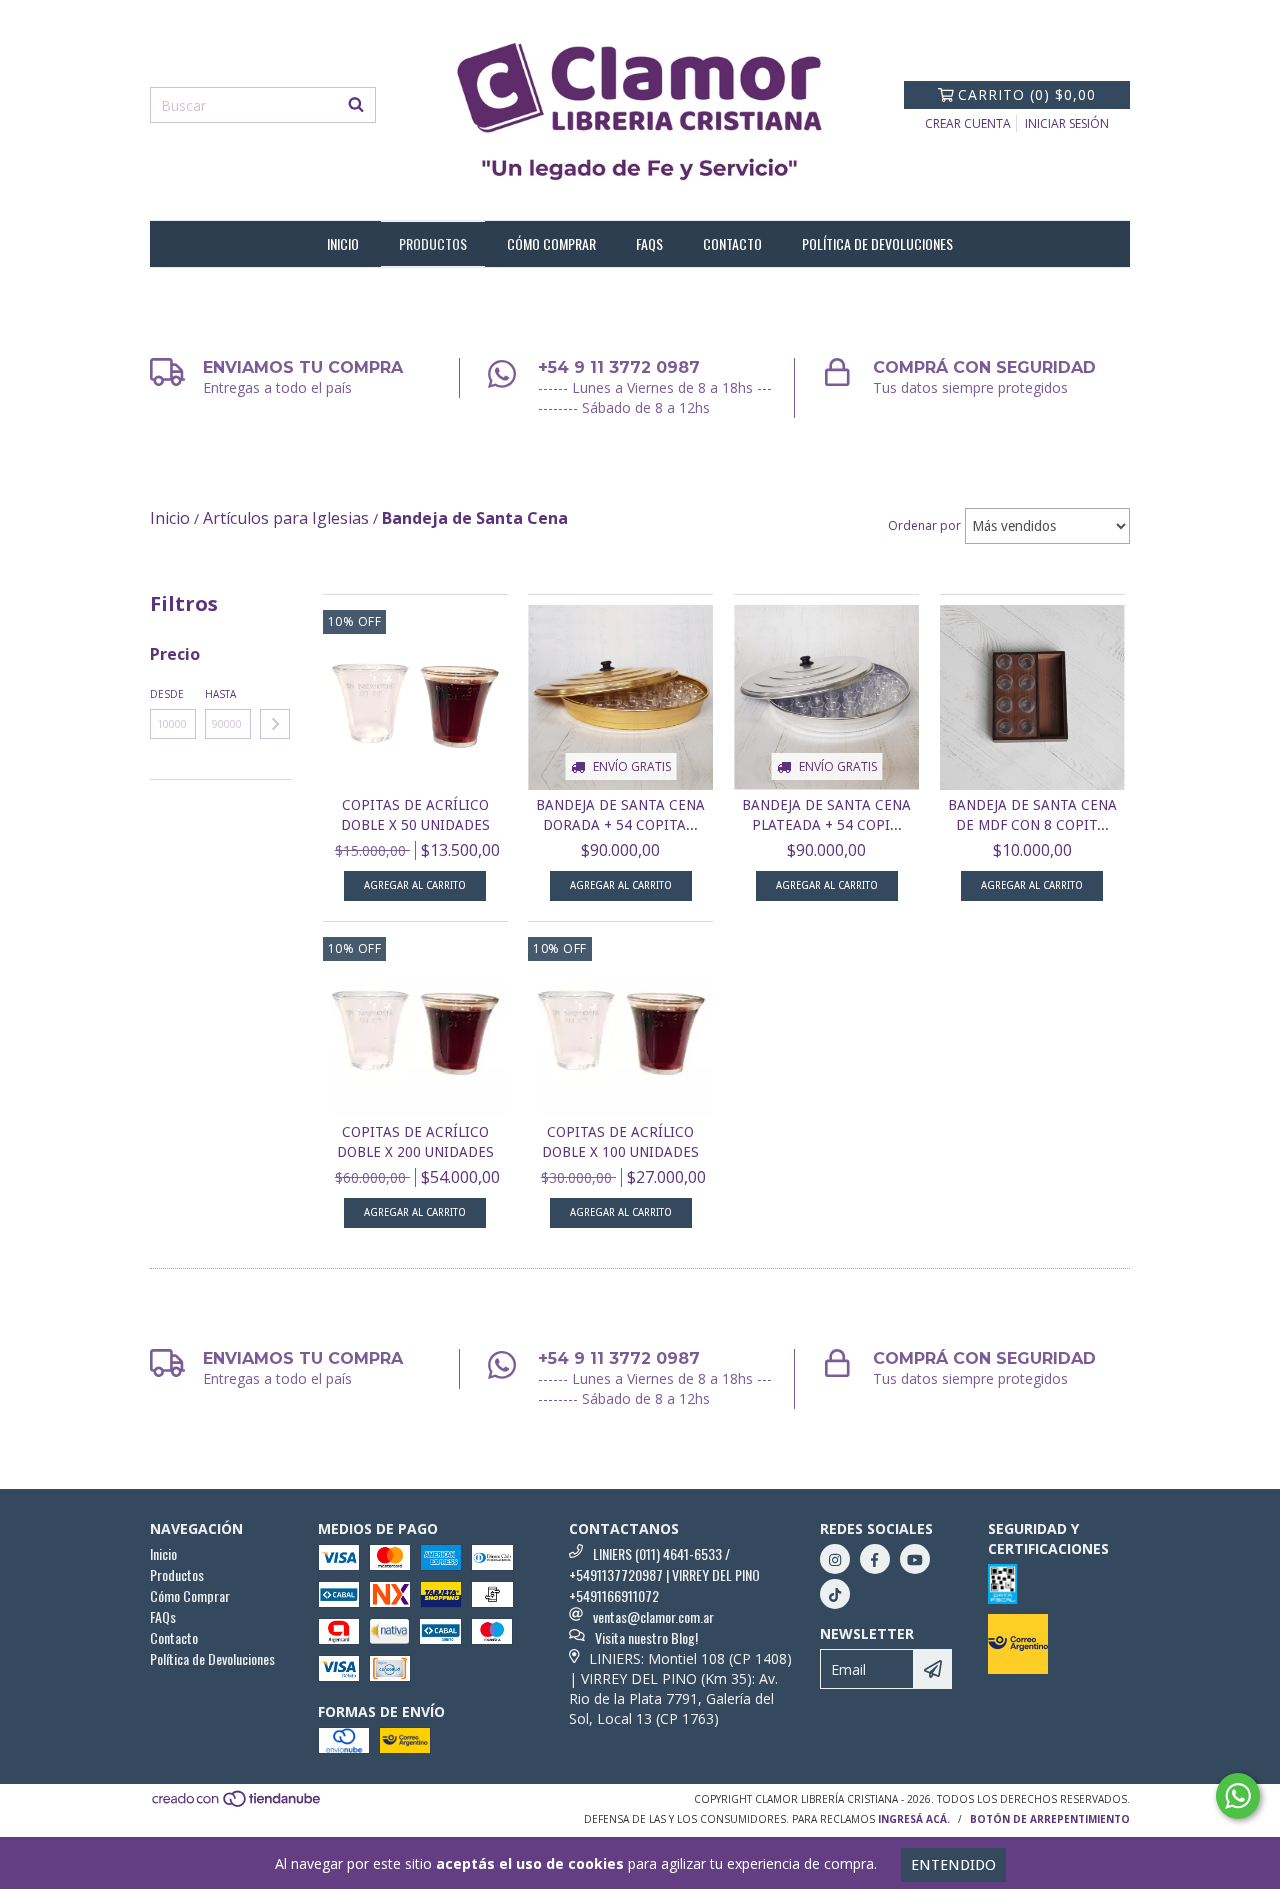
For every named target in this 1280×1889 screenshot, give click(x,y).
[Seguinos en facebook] (875, 1559)
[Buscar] (356, 105)
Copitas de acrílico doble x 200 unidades (415, 1142)
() (1027, 94)
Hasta (220, 694)
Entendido (953, 1865)
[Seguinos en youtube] (915, 1559)
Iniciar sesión (1067, 123)
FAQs (649, 243)
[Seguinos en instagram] (835, 1559)
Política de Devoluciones (877, 243)
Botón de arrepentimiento (1050, 1819)
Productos (433, 243)
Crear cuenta (968, 123)
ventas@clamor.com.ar (653, 1616)
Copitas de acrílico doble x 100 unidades (620, 1142)
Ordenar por (924, 525)
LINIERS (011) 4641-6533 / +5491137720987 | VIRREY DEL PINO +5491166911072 (664, 1574)
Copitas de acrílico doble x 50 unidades (415, 815)
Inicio (343, 243)
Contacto (732, 243)
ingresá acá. (914, 1819)
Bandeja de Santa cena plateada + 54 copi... (826, 815)
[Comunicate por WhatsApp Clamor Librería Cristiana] (1238, 1796)
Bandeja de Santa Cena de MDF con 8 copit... (1032, 815)
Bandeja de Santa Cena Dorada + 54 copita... (620, 815)
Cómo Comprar (551, 243)
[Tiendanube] (237, 1805)
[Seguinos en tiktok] (835, 1594)
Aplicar (275, 724)
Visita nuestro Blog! (646, 1637)
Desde (167, 694)
